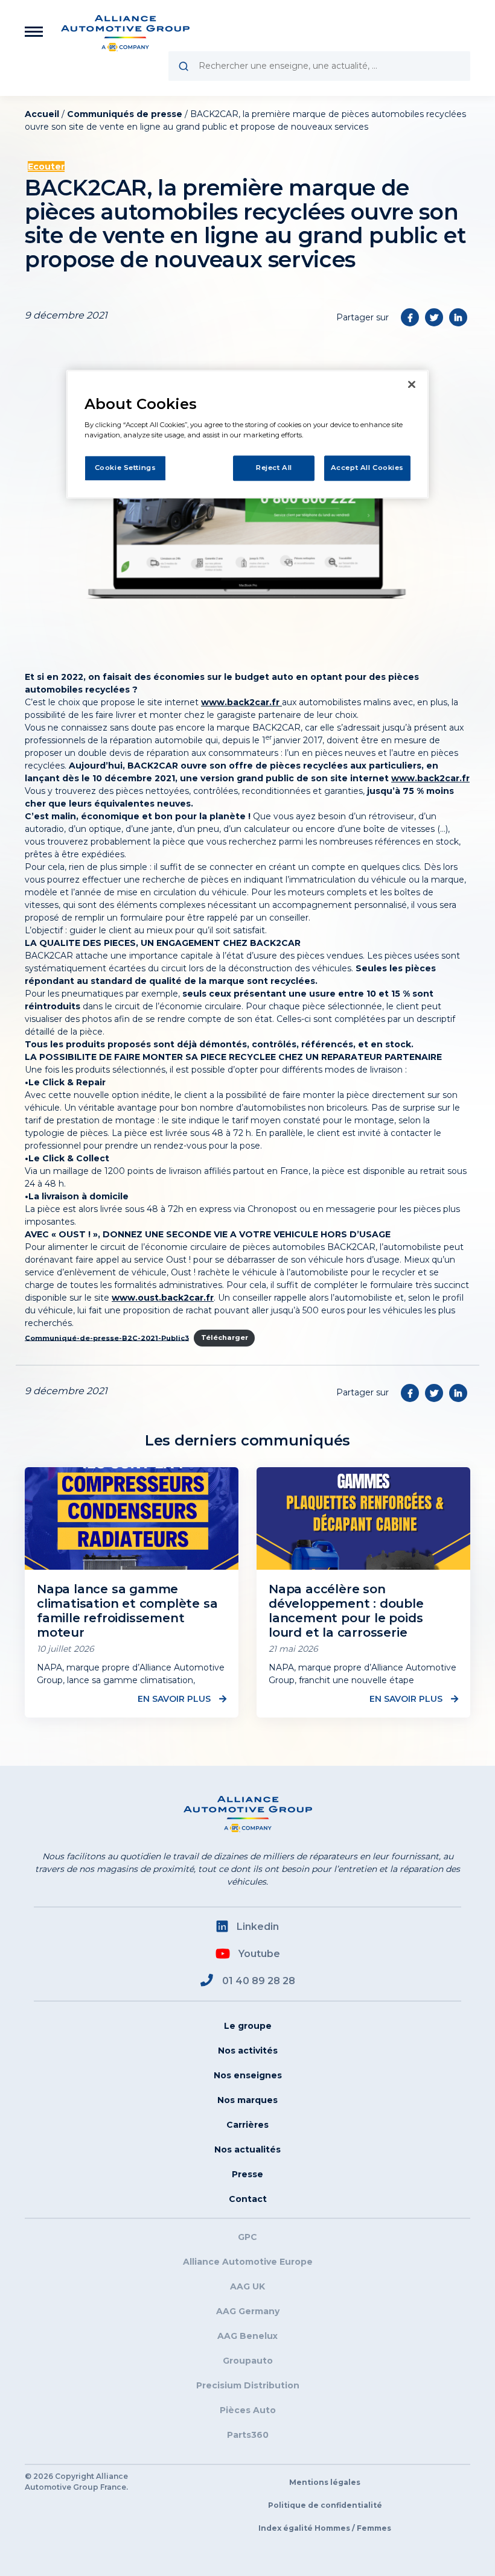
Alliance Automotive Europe (248, 2262)
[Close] (412, 384)
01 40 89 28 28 (259, 1981)
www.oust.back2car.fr (163, 1298)
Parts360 (248, 2435)
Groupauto (248, 2361)
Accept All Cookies (367, 468)
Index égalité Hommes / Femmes (325, 2528)
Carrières (247, 2125)
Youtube (259, 1954)
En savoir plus (175, 1699)
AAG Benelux (247, 2336)
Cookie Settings (126, 468)
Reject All (274, 468)
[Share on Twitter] (434, 317)
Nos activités (248, 2051)
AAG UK (247, 2286)
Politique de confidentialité (325, 2505)
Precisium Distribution (248, 2385)
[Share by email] (458, 317)
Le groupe (248, 2026)
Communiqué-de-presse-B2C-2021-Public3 (107, 1337)
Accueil (42, 114)
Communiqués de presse (125, 114)
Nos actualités (247, 2149)
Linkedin (258, 1927)
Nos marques (247, 2100)
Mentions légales (325, 2482)
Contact (248, 2199)
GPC (247, 2237)
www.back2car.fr (241, 702)
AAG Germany (248, 2311)
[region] (247, 434)
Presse (247, 2174)
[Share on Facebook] (410, 317)
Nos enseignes (248, 2075)
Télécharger (225, 1337)
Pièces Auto (248, 2410)
